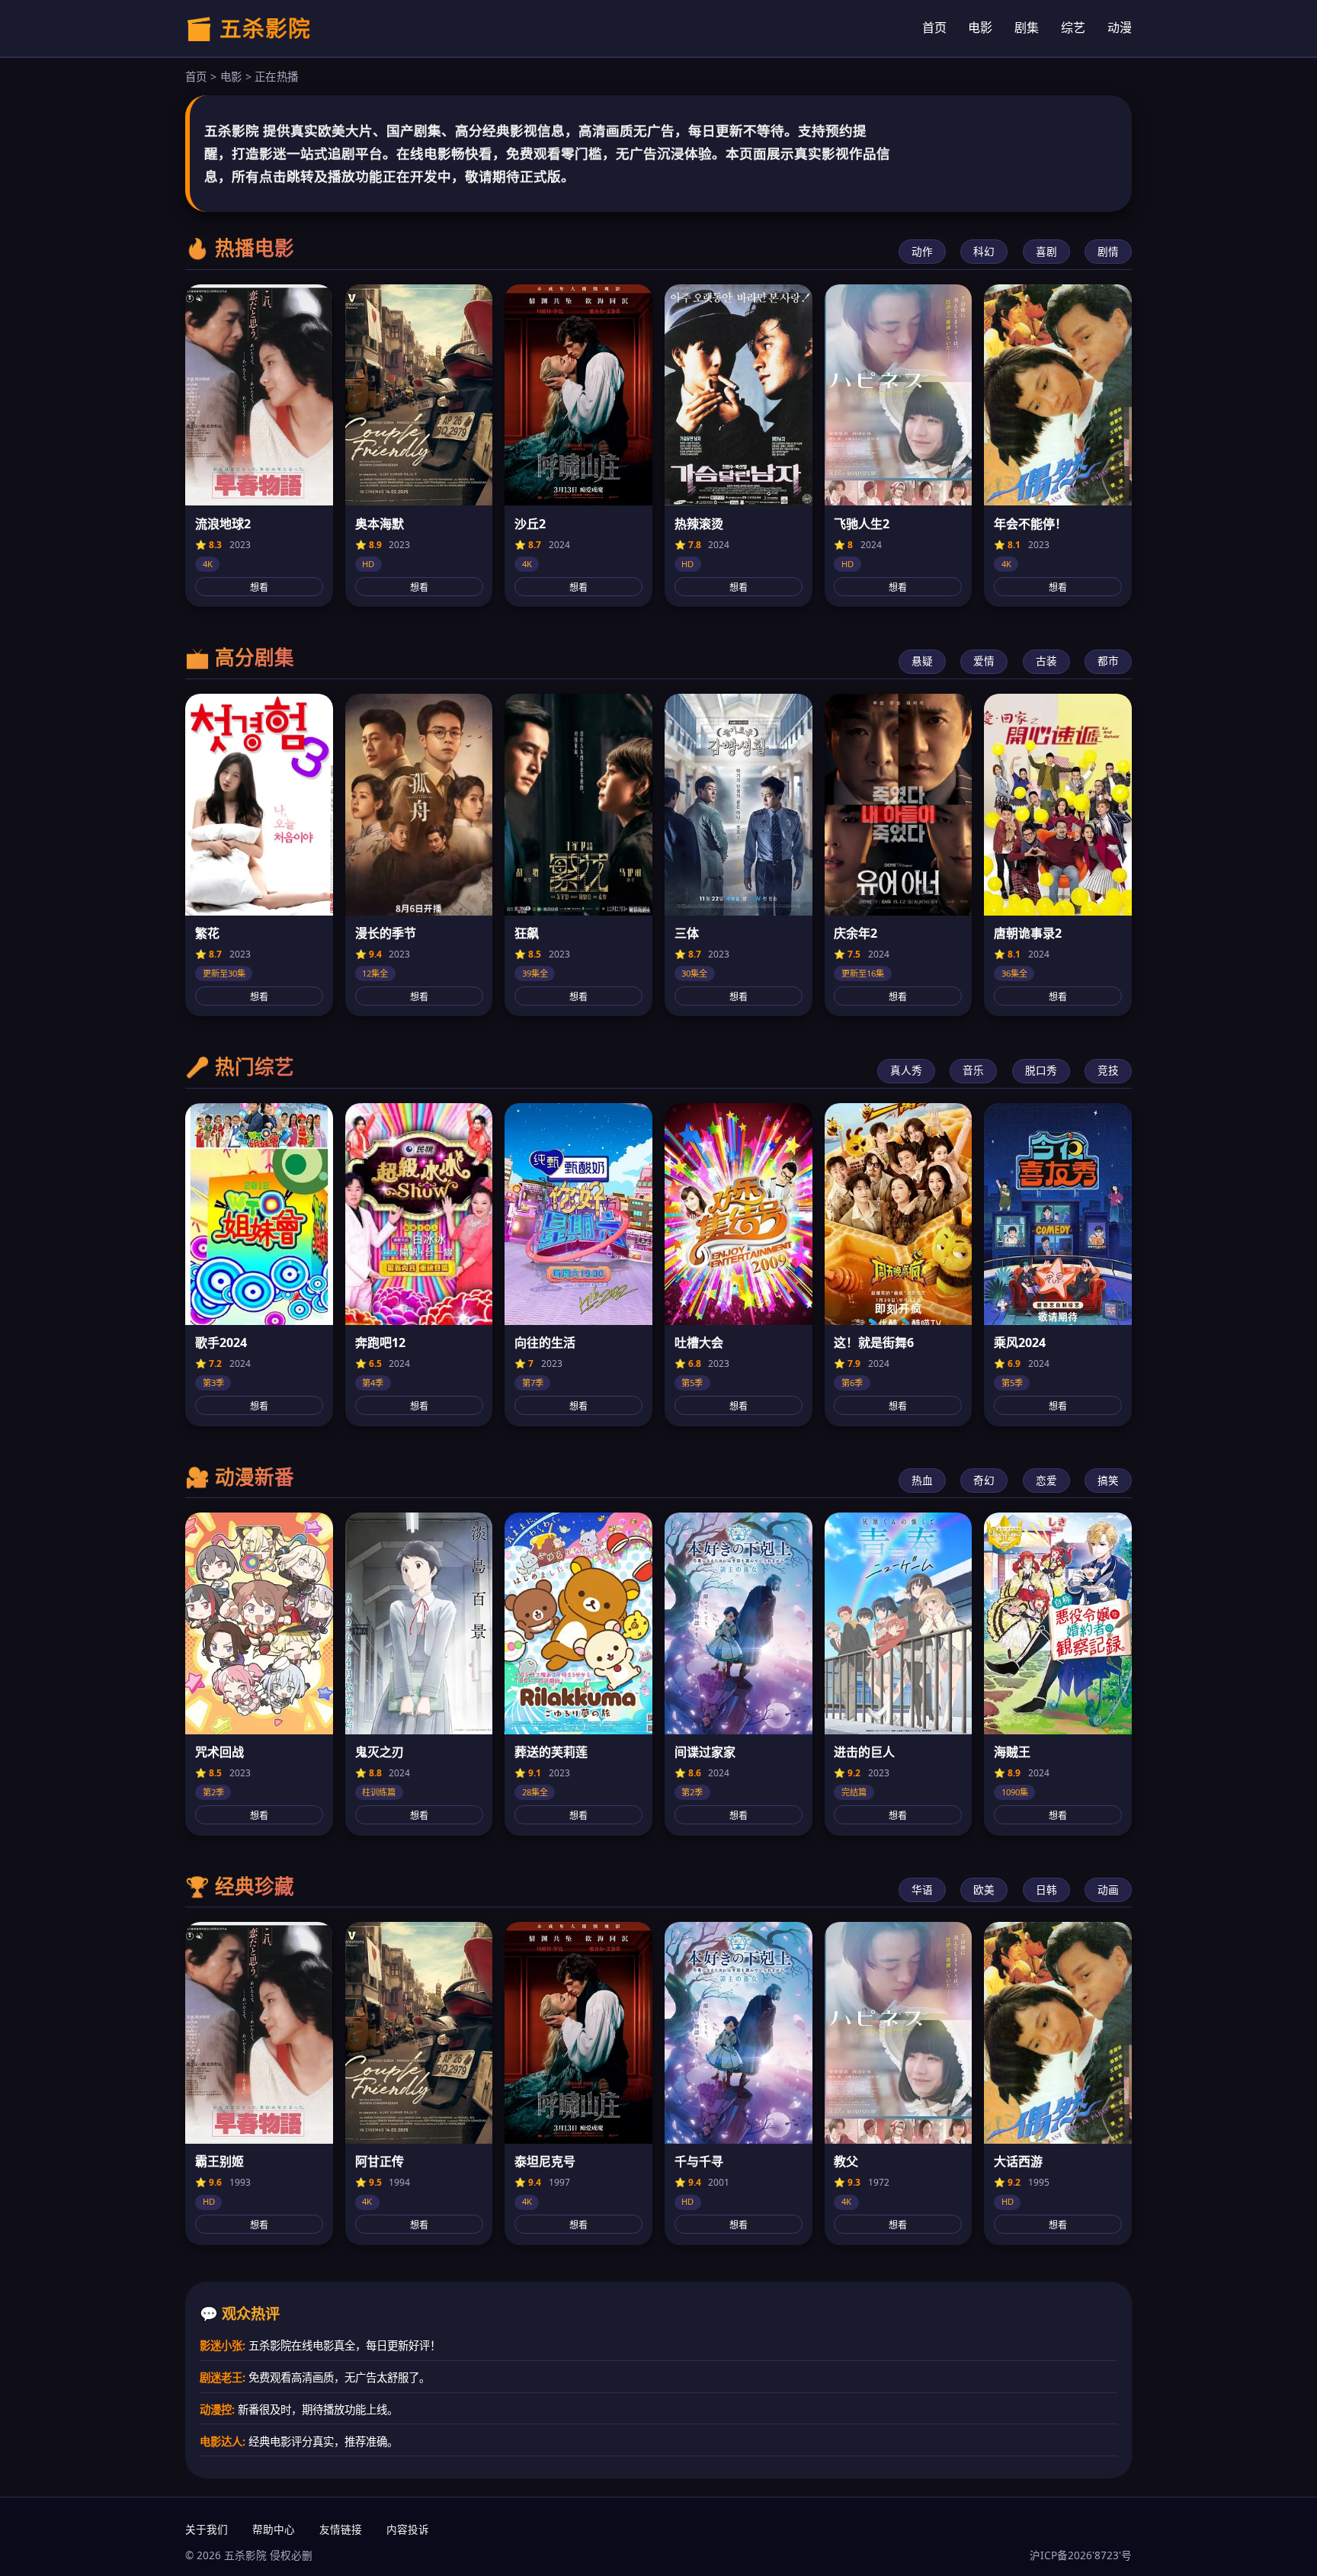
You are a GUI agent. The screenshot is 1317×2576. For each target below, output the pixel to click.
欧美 (984, 1889)
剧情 (1108, 251)
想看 (259, 588)
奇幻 (984, 1480)
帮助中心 (274, 2529)
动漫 (1120, 27)
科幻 (984, 251)
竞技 (1108, 1070)
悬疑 (922, 661)
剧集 (1027, 27)
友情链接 (341, 2529)
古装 (1046, 661)
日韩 (1046, 1889)
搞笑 (1108, 1480)
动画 (1108, 1889)
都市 (1108, 661)
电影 (980, 27)
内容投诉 (408, 2529)
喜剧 (1046, 251)
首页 (934, 27)
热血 (922, 1480)
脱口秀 (1041, 1070)
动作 (922, 251)
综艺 (1073, 27)
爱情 (984, 661)
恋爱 (1046, 1480)
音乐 (973, 1070)
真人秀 (906, 1070)
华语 (922, 1889)
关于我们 (207, 2529)
